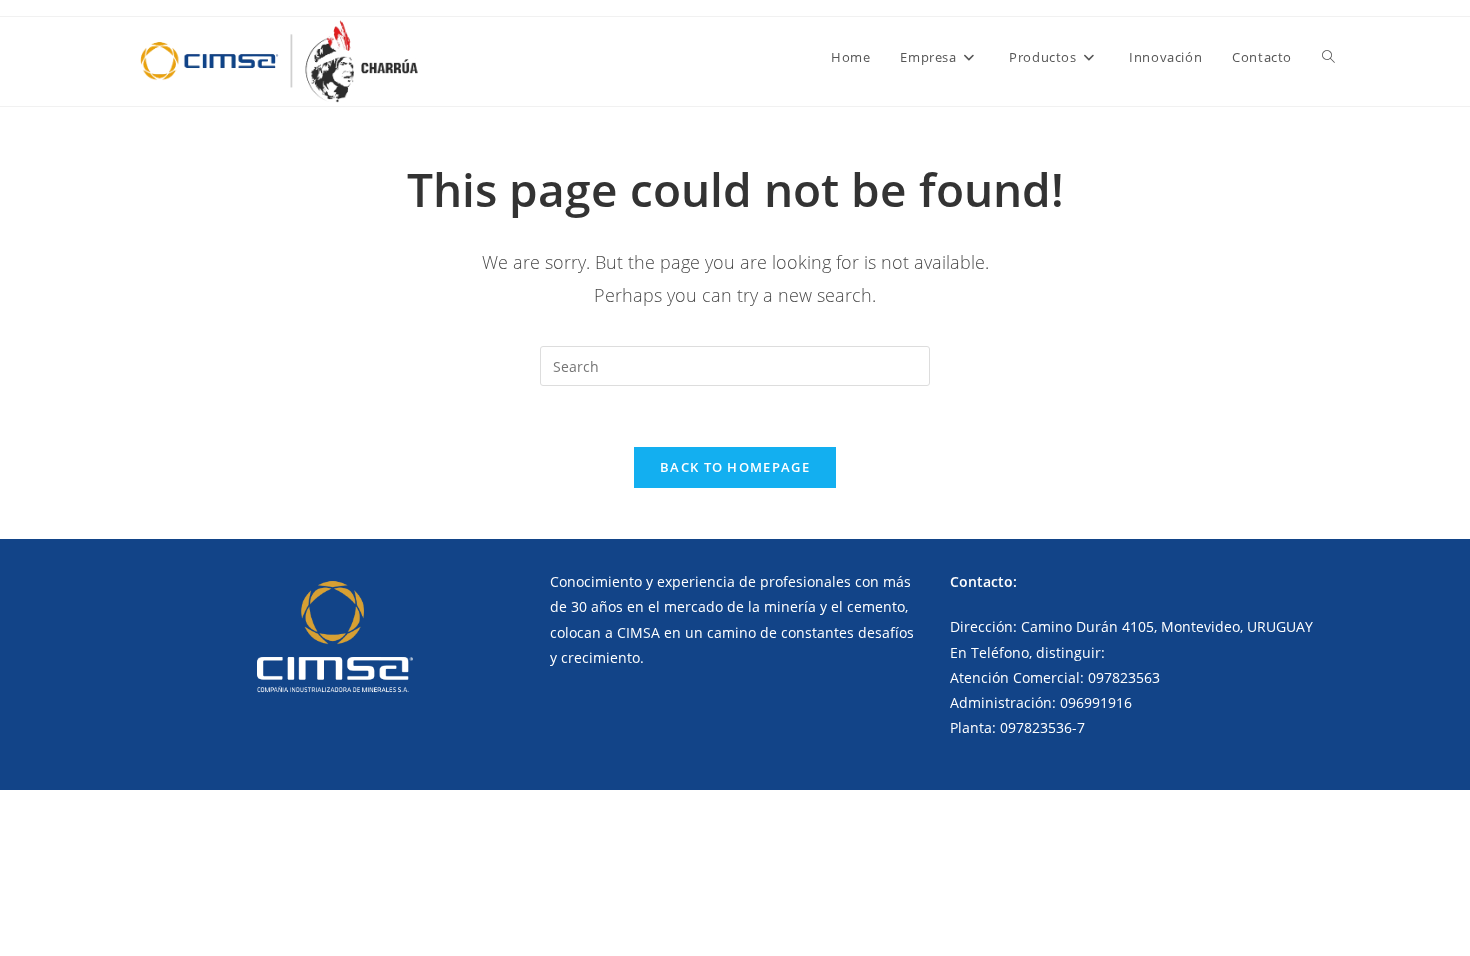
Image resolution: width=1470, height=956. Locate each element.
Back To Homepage (735, 467)
